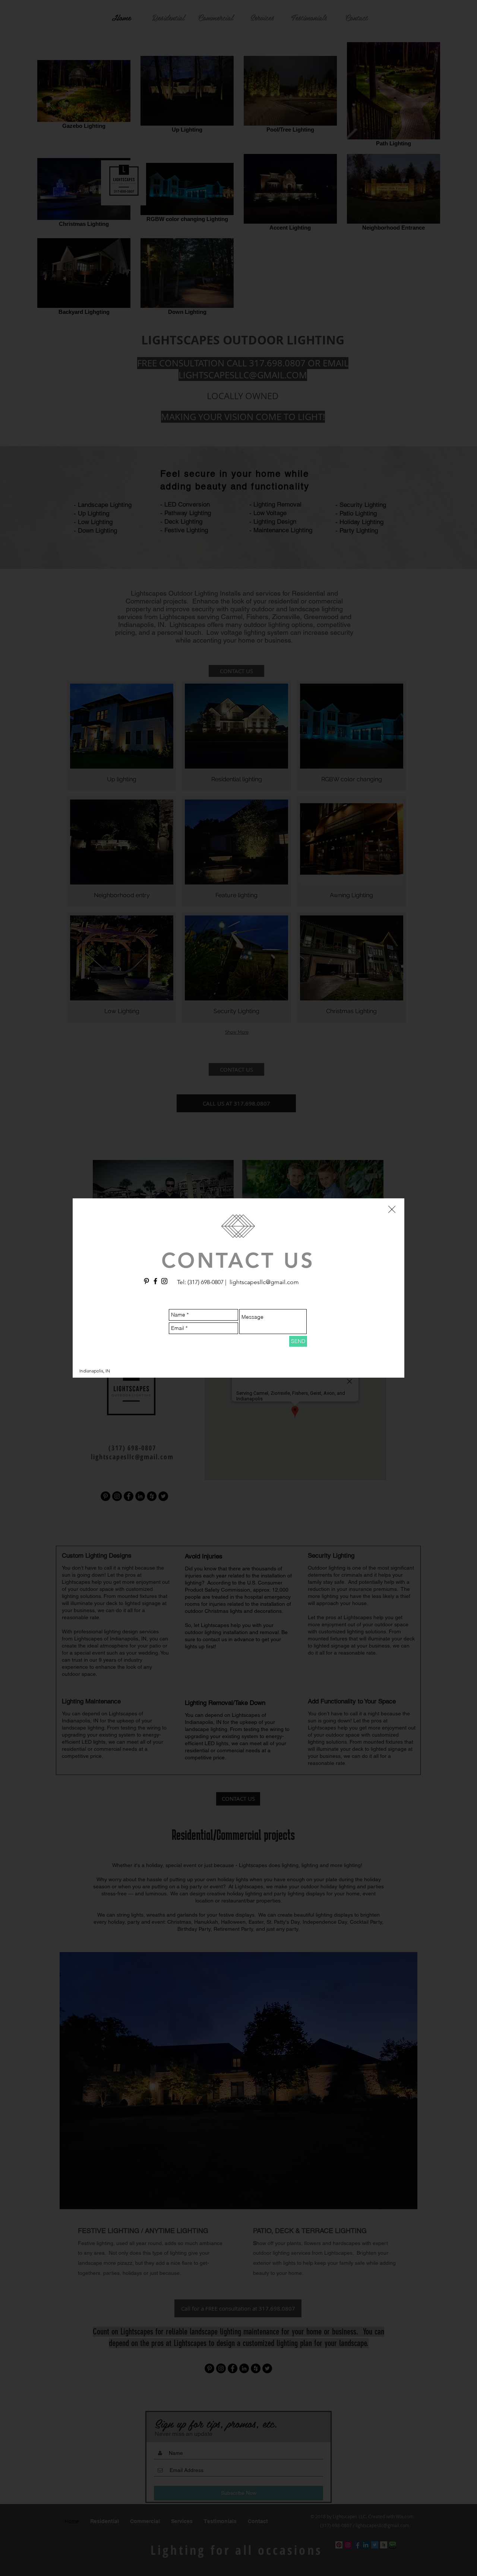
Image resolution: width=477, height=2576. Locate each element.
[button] (392, 1209)
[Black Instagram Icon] (164, 1281)
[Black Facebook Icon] (155, 1281)
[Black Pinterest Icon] (146, 1281)
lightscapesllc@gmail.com (264, 1282)
